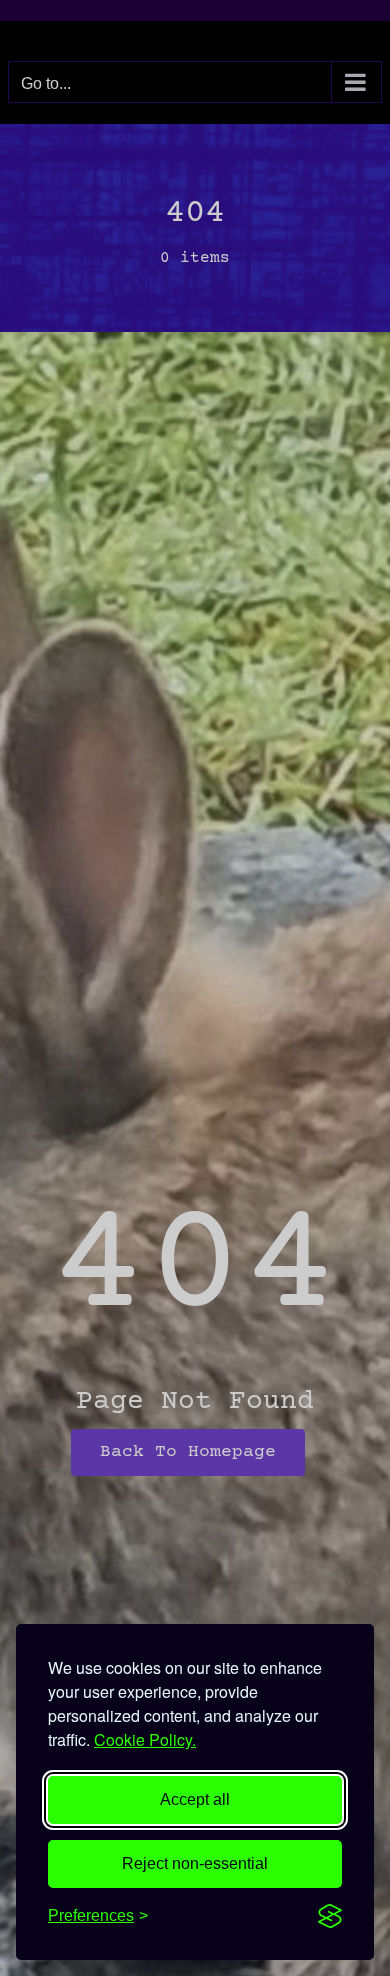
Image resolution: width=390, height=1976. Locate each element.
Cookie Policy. (145, 1739)
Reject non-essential (195, 1863)
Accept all (195, 1799)
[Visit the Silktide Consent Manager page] (330, 1916)
